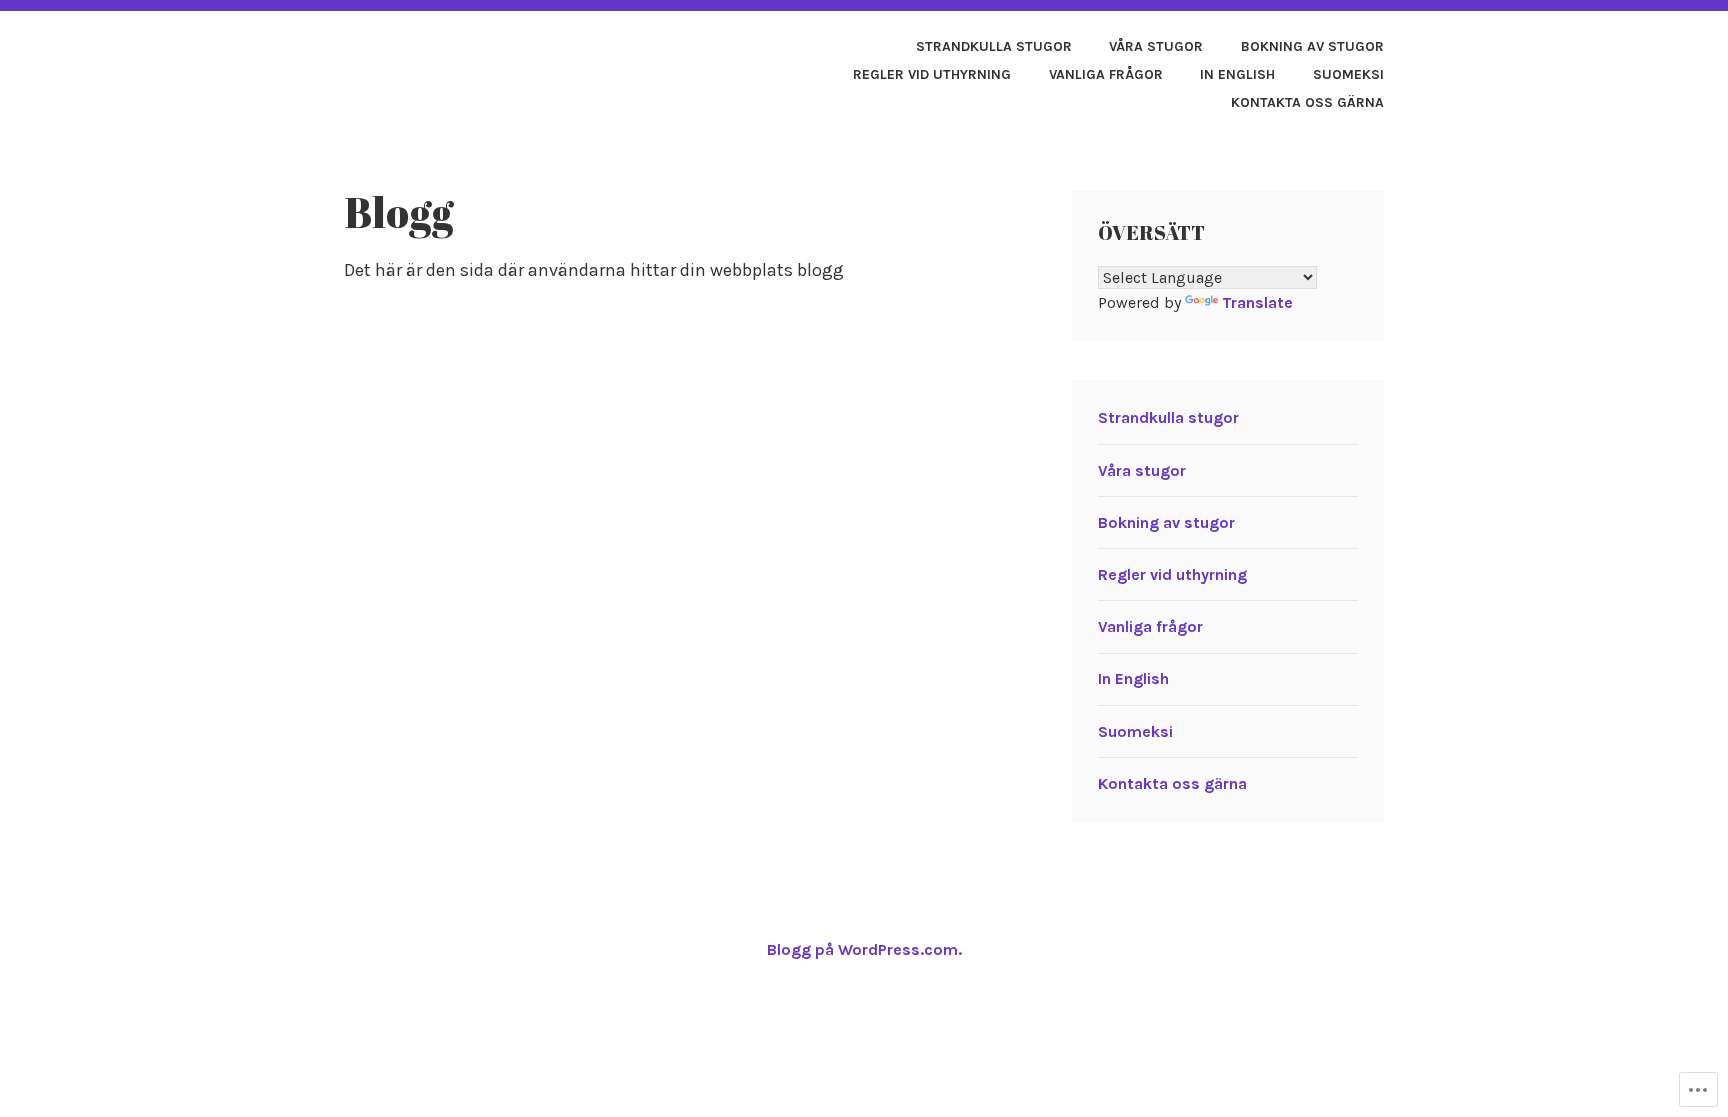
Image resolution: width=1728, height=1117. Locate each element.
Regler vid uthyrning (932, 74)
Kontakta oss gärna (1307, 102)
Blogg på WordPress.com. (864, 949)
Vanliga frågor (1106, 74)
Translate (1257, 302)
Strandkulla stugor (994, 46)
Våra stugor (1156, 46)
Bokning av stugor (1312, 46)
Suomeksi (1348, 74)
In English (1237, 74)
